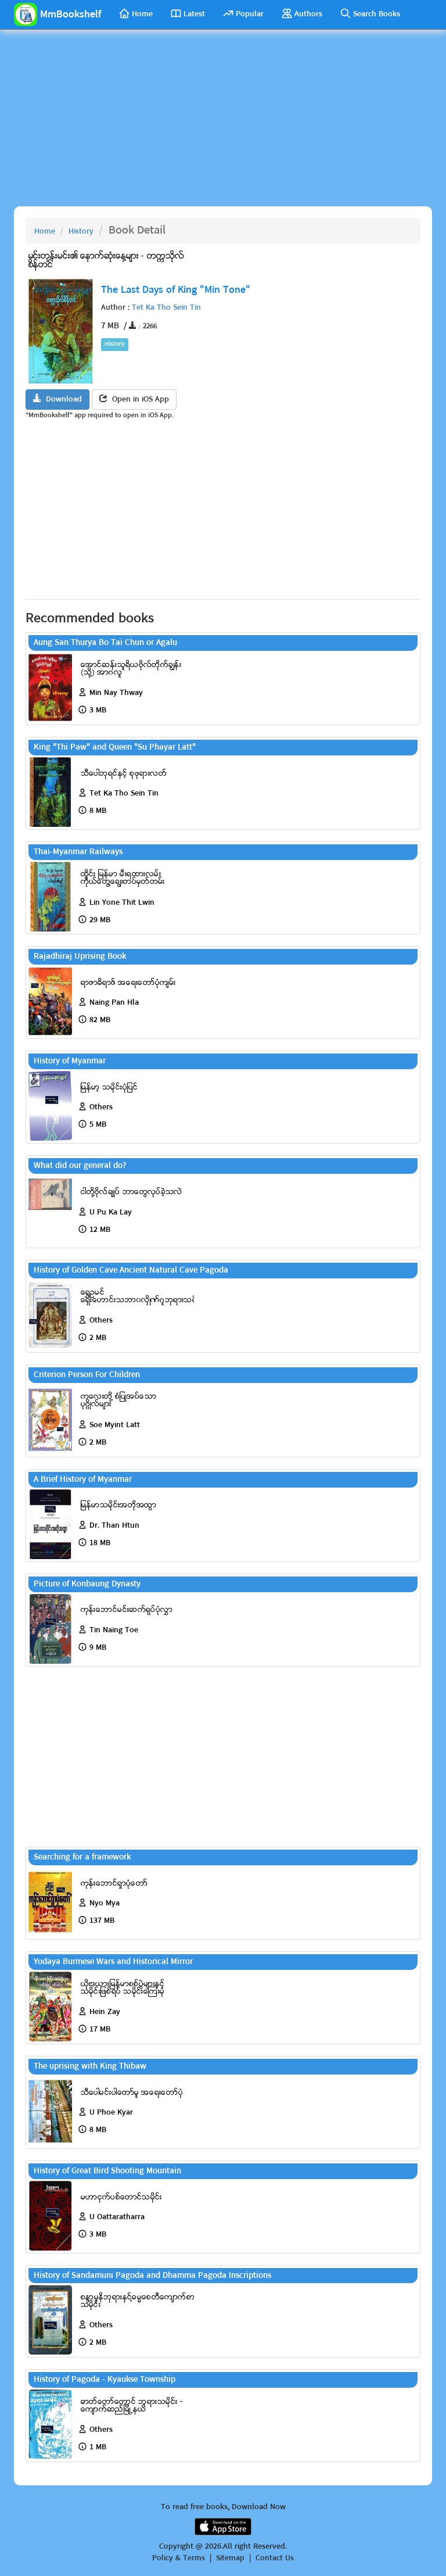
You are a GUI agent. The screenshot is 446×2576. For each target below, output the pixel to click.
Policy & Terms (179, 2559)
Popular (250, 14)
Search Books (377, 14)
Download (62, 400)
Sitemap (230, 2559)
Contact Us (275, 2559)
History (81, 232)
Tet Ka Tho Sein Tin (166, 308)
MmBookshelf (71, 15)
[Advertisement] (223, 122)
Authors (308, 14)
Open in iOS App (138, 400)
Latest (194, 14)
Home (142, 14)
